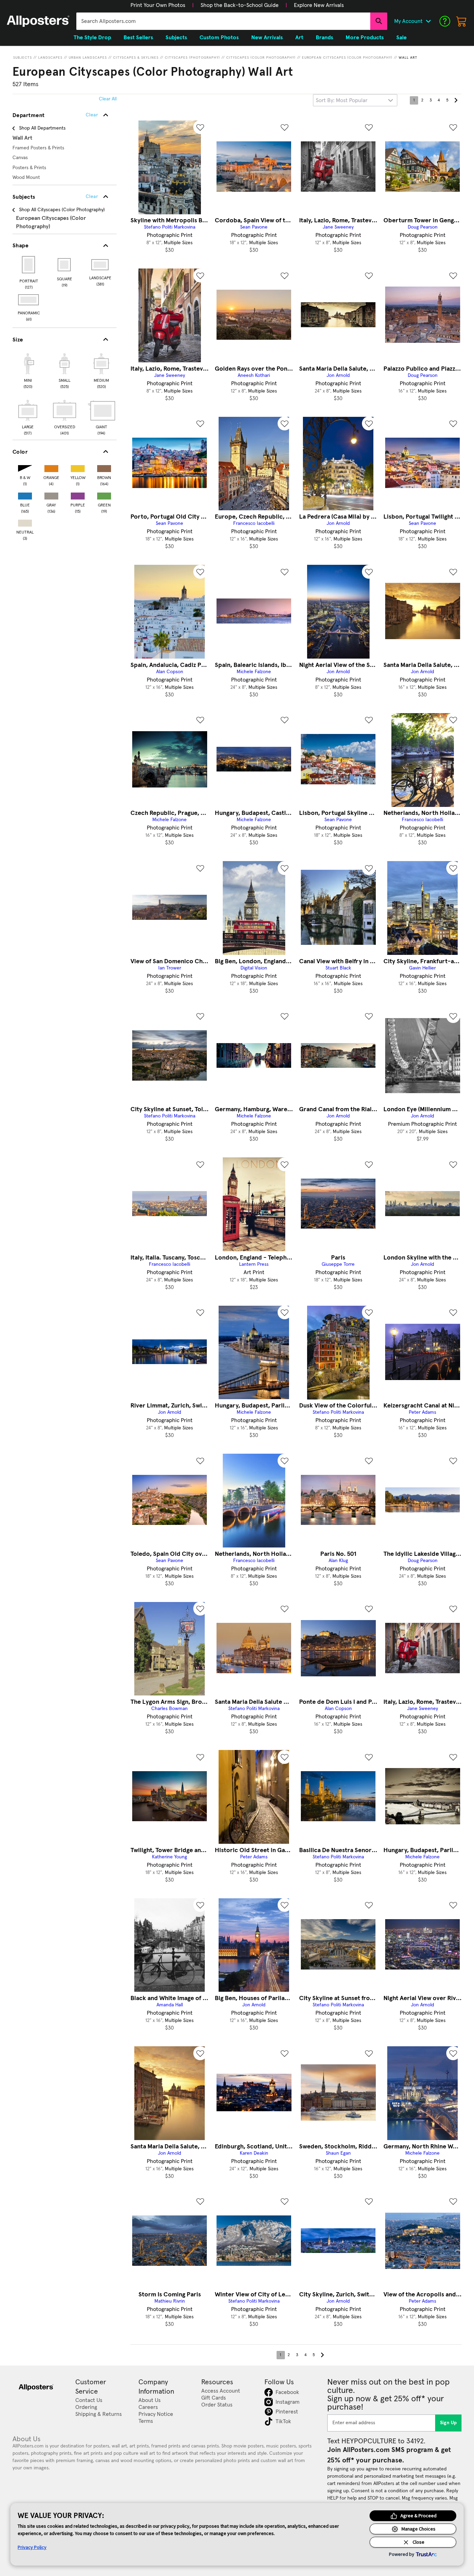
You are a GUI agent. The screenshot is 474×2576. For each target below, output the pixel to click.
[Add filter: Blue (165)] (25, 494)
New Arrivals (267, 38)
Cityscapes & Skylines (136, 58)
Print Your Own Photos (158, 5)
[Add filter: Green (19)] (104, 494)
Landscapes (50, 58)
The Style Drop (92, 38)
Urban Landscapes (88, 58)
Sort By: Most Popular (342, 100)
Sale (401, 38)
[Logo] (38, 21)
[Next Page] (456, 100)
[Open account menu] (428, 21)
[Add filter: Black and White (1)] (25, 467)
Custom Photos (219, 38)
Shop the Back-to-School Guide (240, 5)
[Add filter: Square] (65, 265)
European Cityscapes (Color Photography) (347, 58)
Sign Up (448, 2423)
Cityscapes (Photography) (192, 58)
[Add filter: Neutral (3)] (25, 522)
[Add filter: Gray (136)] (51, 494)
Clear (92, 197)
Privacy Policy (32, 2547)
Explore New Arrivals (319, 5)
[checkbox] (28, 370)
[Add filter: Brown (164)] (104, 467)
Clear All (108, 99)
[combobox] (223, 21)
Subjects (23, 58)
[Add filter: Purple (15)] (78, 494)
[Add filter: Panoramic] (29, 300)
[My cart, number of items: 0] (462, 21)
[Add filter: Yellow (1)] (78, 467)
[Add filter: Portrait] (29, 265)
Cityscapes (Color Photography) (261, 58)
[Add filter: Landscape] (100, 265)
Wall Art (408, 58)
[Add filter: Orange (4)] (51, 467)
